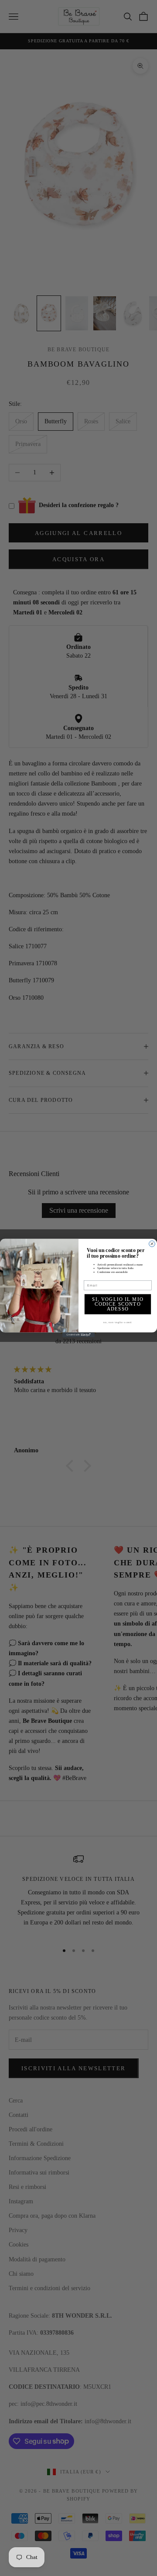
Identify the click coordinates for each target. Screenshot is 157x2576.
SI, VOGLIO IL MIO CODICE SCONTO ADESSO (118, 1304)
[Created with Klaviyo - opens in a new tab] (78, 1335)
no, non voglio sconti (118, 1322)
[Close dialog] (152, 1244)
